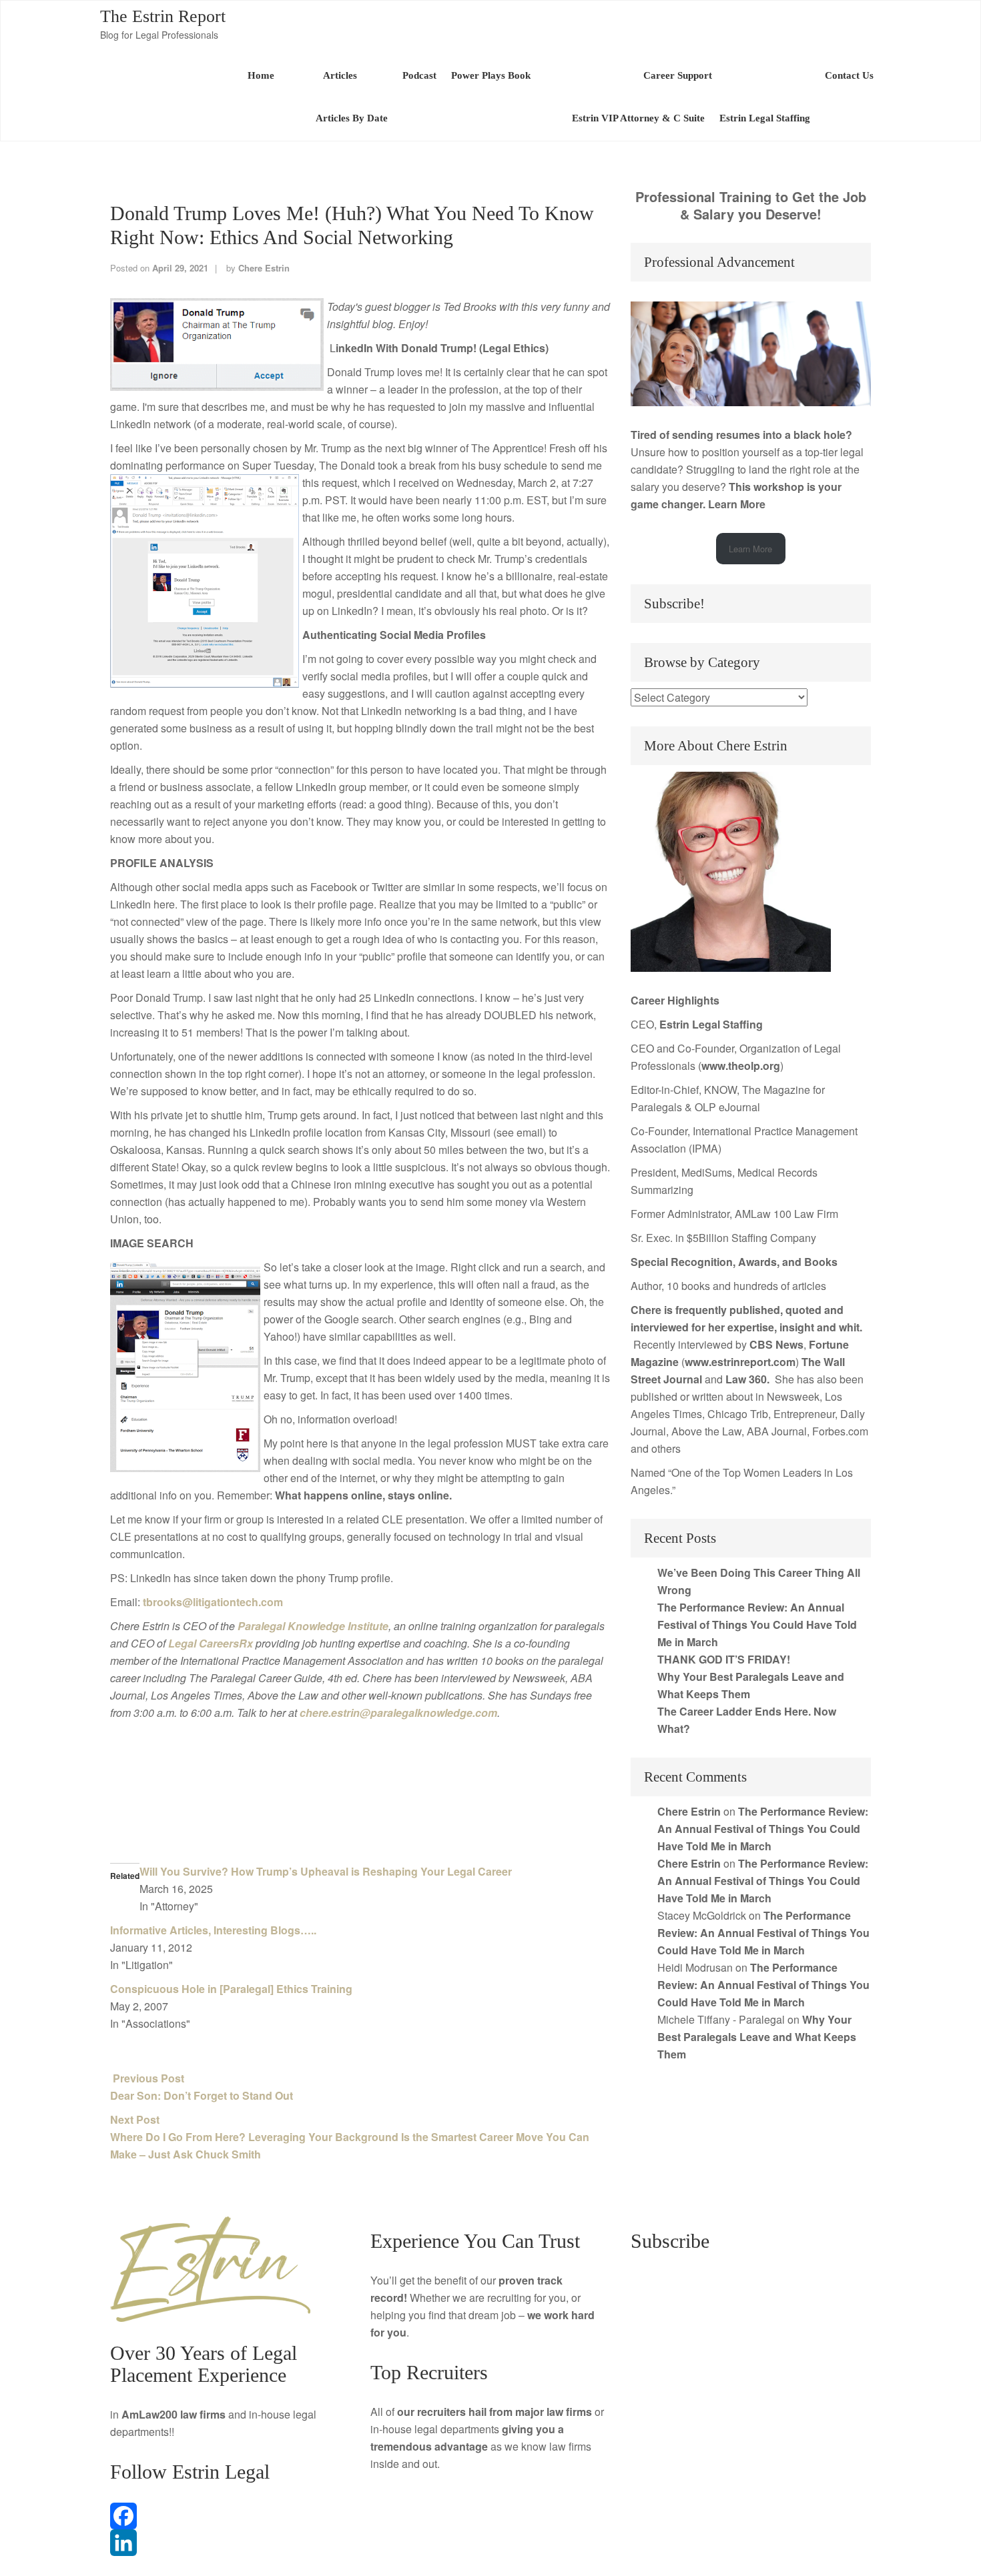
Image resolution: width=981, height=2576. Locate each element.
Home (261, 75)
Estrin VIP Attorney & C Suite (638, 118)
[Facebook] (230, 2516)
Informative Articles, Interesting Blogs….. (213, 1930)
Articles (339, 75)
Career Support (678, 75)
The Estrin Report (163, 16)
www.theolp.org (741, 1066)
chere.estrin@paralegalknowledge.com (398, 1713)
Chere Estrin (264, 268)
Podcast (419, 75)
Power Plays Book (491, 75)
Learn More (737, 504)
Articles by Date (352, 118)
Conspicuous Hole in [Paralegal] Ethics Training (231, 1989)
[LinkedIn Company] (230, 2543)
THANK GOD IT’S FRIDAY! (724, 1659)
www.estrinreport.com (740, 1362)
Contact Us (849, 75)
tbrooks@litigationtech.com (213, 1602)
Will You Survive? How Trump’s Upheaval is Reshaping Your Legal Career (326, 1871)
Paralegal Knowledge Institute (313, 1626)
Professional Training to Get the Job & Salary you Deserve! (751, 205)
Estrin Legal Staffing (765, 118)
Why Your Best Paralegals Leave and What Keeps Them (757, 2037)
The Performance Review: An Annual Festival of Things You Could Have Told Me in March (757, 1625)
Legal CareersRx (211, 1643)
